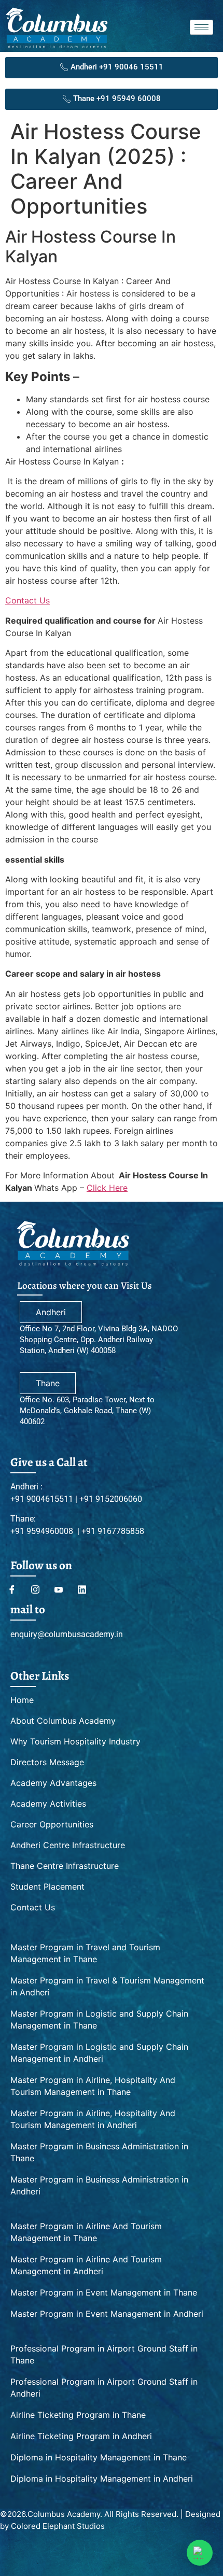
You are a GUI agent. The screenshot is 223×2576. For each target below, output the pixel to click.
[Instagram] (39, 1589)
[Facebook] (16, 1589)
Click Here (107, 1188)
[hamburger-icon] (201, 27)
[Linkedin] (86, 1589)
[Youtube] (62, 1589)
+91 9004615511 (43, 1499)
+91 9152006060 (110, 1499)
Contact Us (27, 600)
